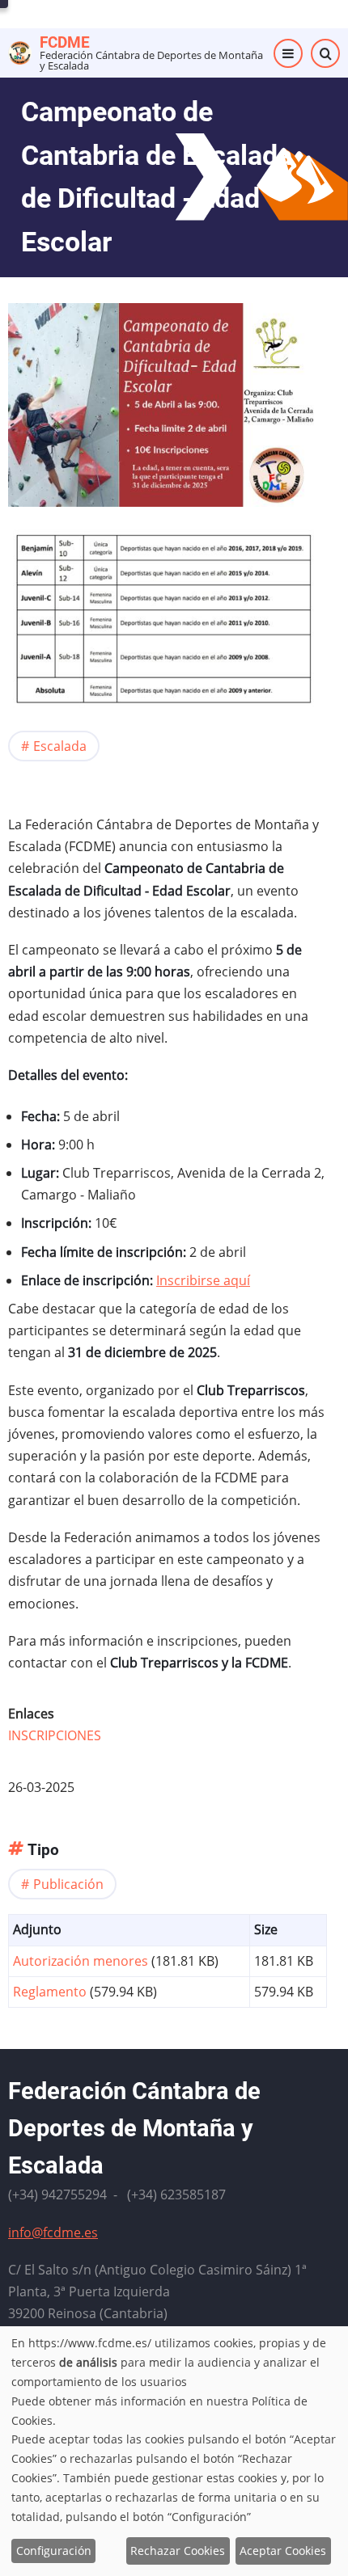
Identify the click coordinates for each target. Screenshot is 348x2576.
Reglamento (50, 1992)
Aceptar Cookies (283, 2551)
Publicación (68, 1884)
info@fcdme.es (53, 2232)
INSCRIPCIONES (55, 1735)
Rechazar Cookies (178, 2551)
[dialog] (174, 2451)
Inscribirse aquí (203, 1280)
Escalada (60, 746)
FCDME (65, 42)
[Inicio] (20, 52)
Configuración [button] (54, 2551)
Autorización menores (81, 1961)
